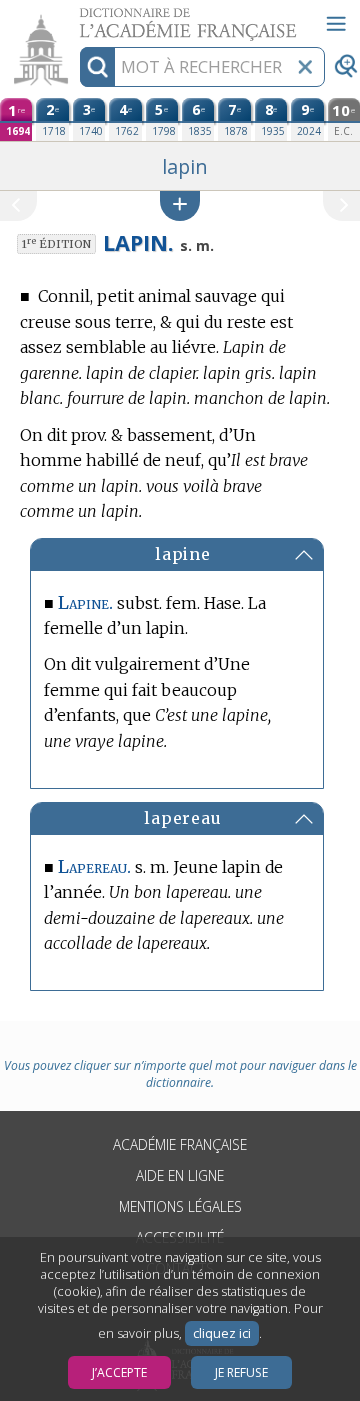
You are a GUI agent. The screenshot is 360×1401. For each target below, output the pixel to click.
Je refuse (241, 1372)
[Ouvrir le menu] (336, 24)
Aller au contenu (77, 17)
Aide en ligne (180, 1175)
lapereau (182, 818)
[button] (180, 205)
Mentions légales (180, 1206)
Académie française (180, 1144)
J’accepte (119, 1372)
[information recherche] (97, 67)
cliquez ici (222, 1333)
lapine (183, 554)
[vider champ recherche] (305, 67)
